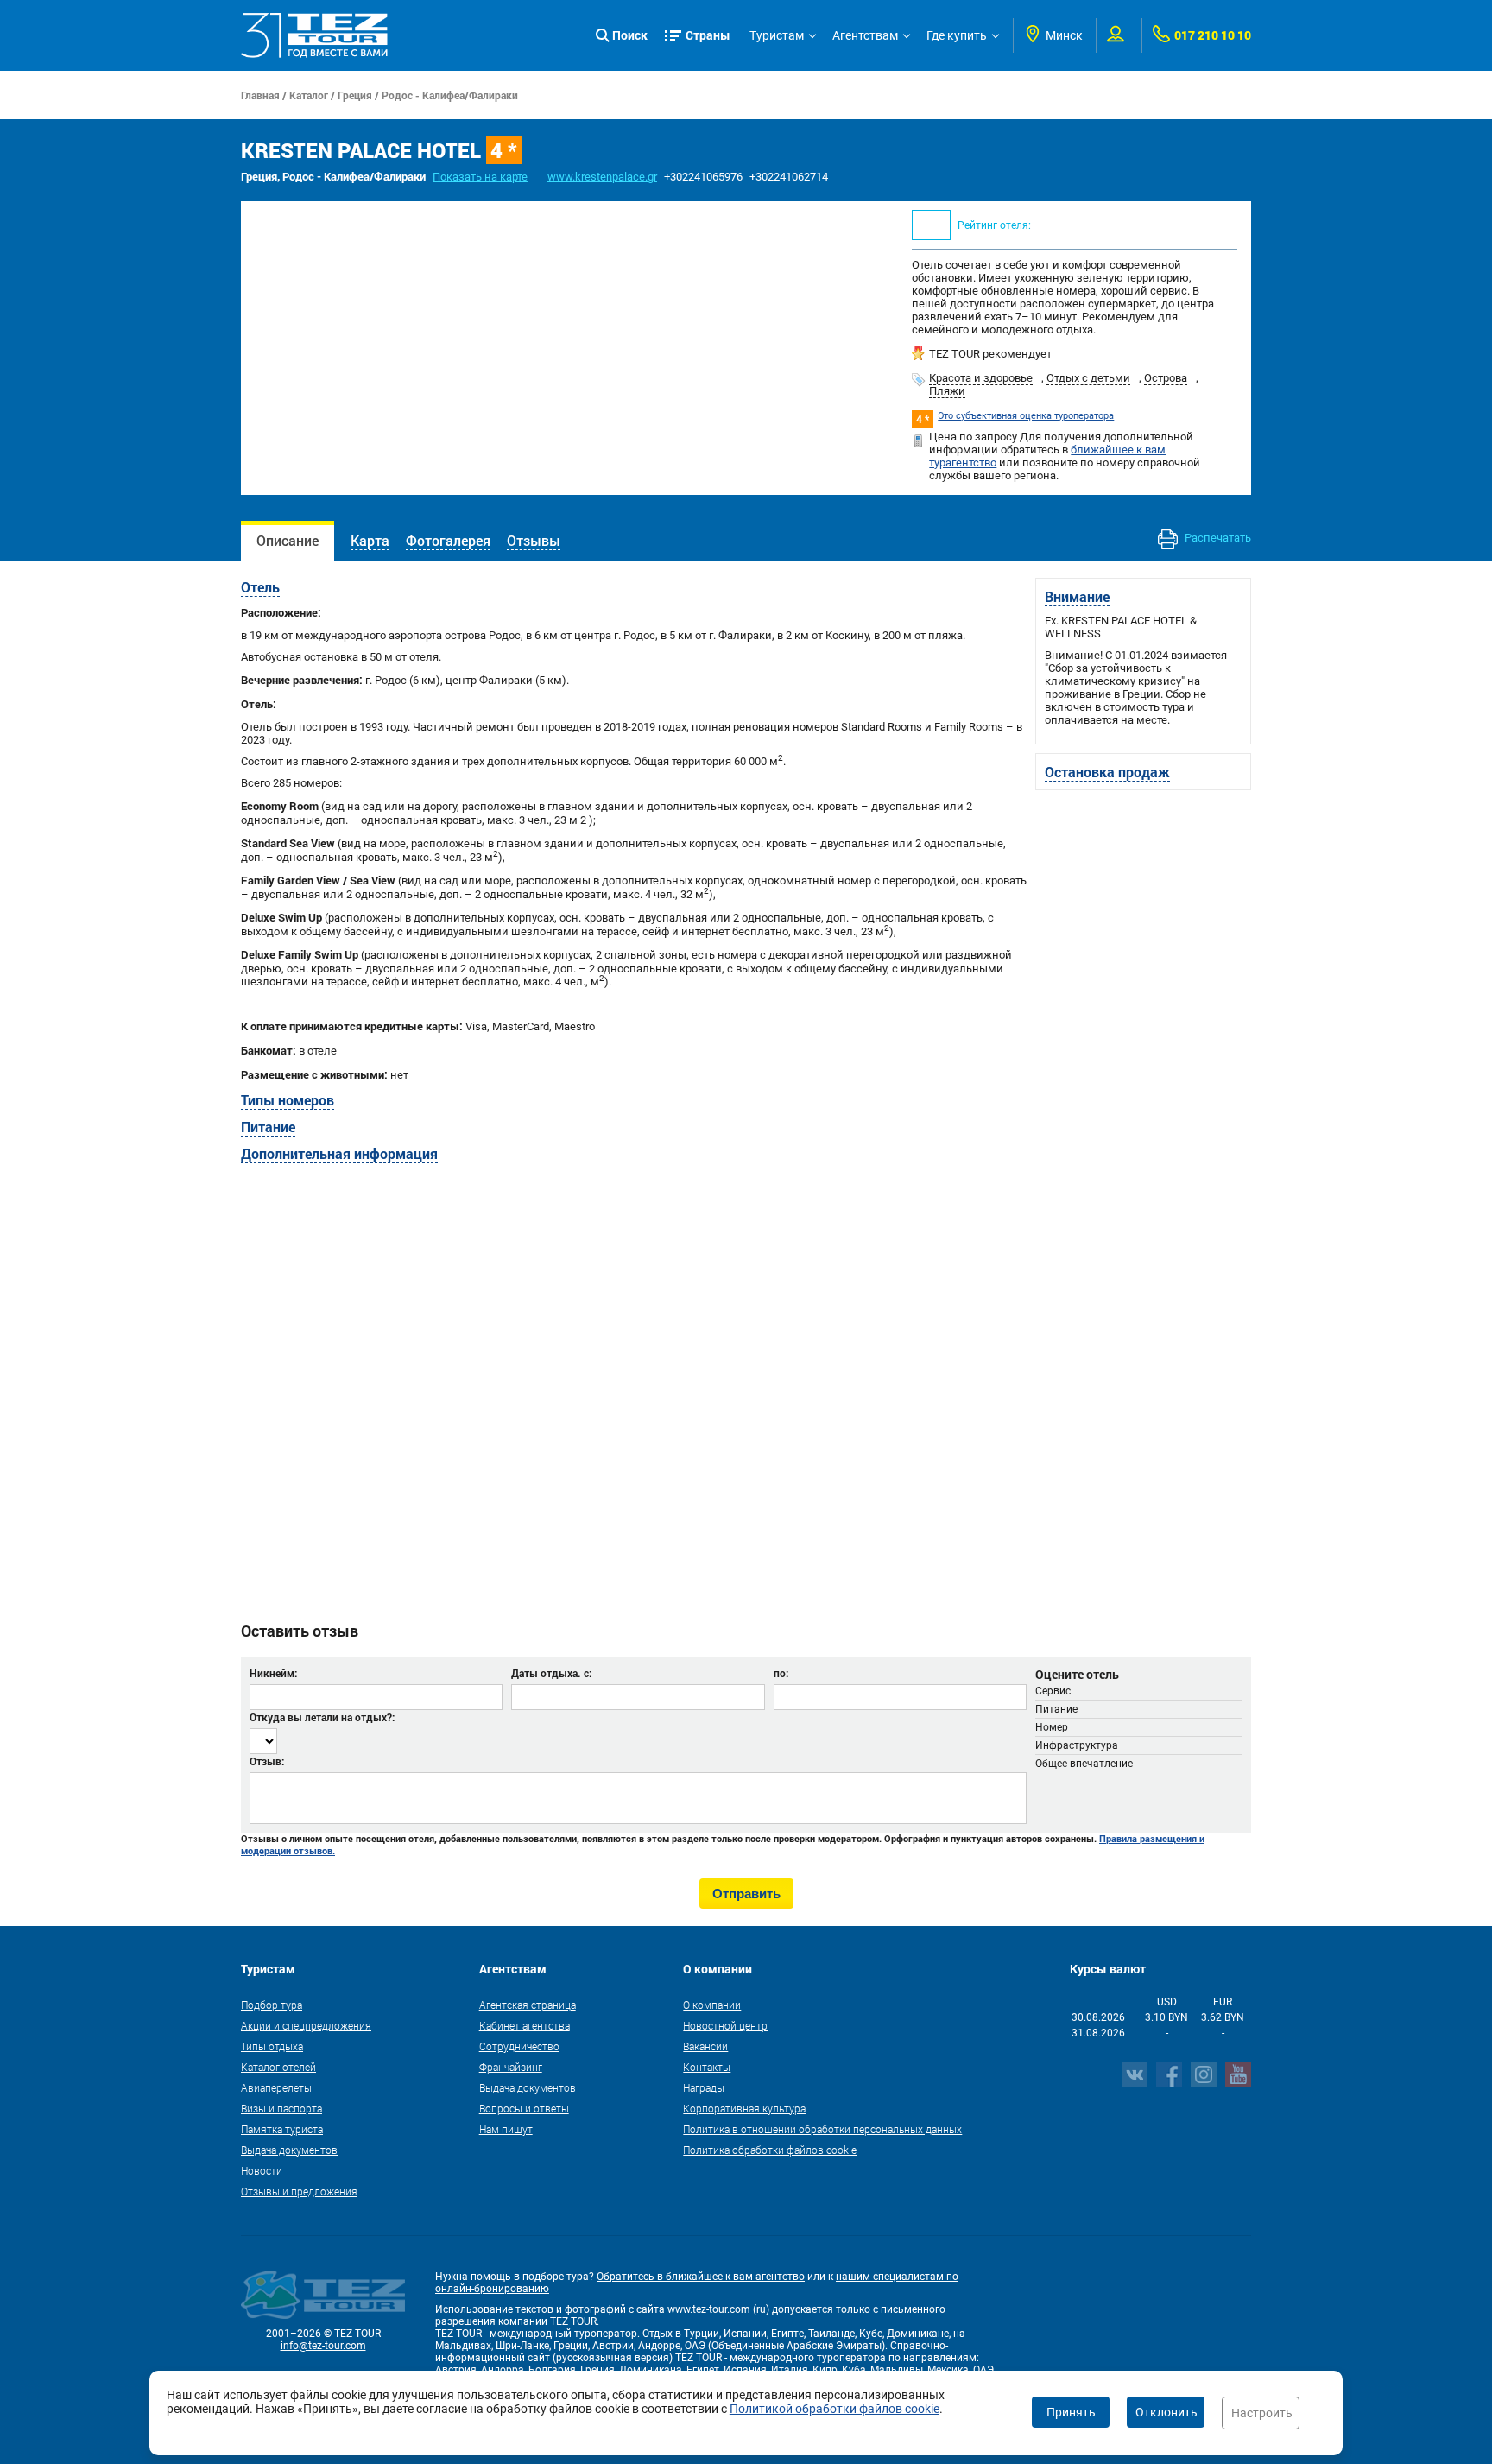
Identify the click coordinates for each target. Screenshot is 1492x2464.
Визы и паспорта (281, 2108)
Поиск (630, 35)
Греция (355, 95)
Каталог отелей (278, 2067)
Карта (370, 540)
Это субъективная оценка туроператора (1026, 416)
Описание (288, 540)
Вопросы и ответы (524, 2108)
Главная (260, 95)
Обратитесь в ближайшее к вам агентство (701, 2277)
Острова (1166, 378)
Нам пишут (506, 2129)
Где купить (957, 35)
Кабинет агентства (525, 2025)
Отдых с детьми (1088, 378)
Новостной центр (725, 2025)
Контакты (707, 2067)
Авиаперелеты (276, 2087)
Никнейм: (273, 1673)
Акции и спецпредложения (306, 2025)
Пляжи (947, 391)
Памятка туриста (282, 2129)
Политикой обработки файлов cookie (835, 2409)
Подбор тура (272, 2005)
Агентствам (865, 35)
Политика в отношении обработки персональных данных (822, 2129)
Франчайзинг (511, 2067)
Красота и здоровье (981, 378)
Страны (708, 35)
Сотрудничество (519, 2046)
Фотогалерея (448, 540)
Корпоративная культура (744, 2108)
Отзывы (534, 540)
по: (781, 1673)
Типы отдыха (272, 2046)
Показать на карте (480, 177)
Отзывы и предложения (299, 2191)
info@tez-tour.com (323, 2346)
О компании (712, 2005)
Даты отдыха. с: (551, 1673)
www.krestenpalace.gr (602, 177)
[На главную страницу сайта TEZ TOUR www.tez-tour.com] (314, 35)
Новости (262, 2170)
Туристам (777, 35)
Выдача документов (289, 2150)
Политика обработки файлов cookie (770, 2150)
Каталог (309, 95)
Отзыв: (267, 1761)
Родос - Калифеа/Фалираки (450, 95)
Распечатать (1217, 538)
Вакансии (705, 2046)
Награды (704, 2087)
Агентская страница (528, 2005)
